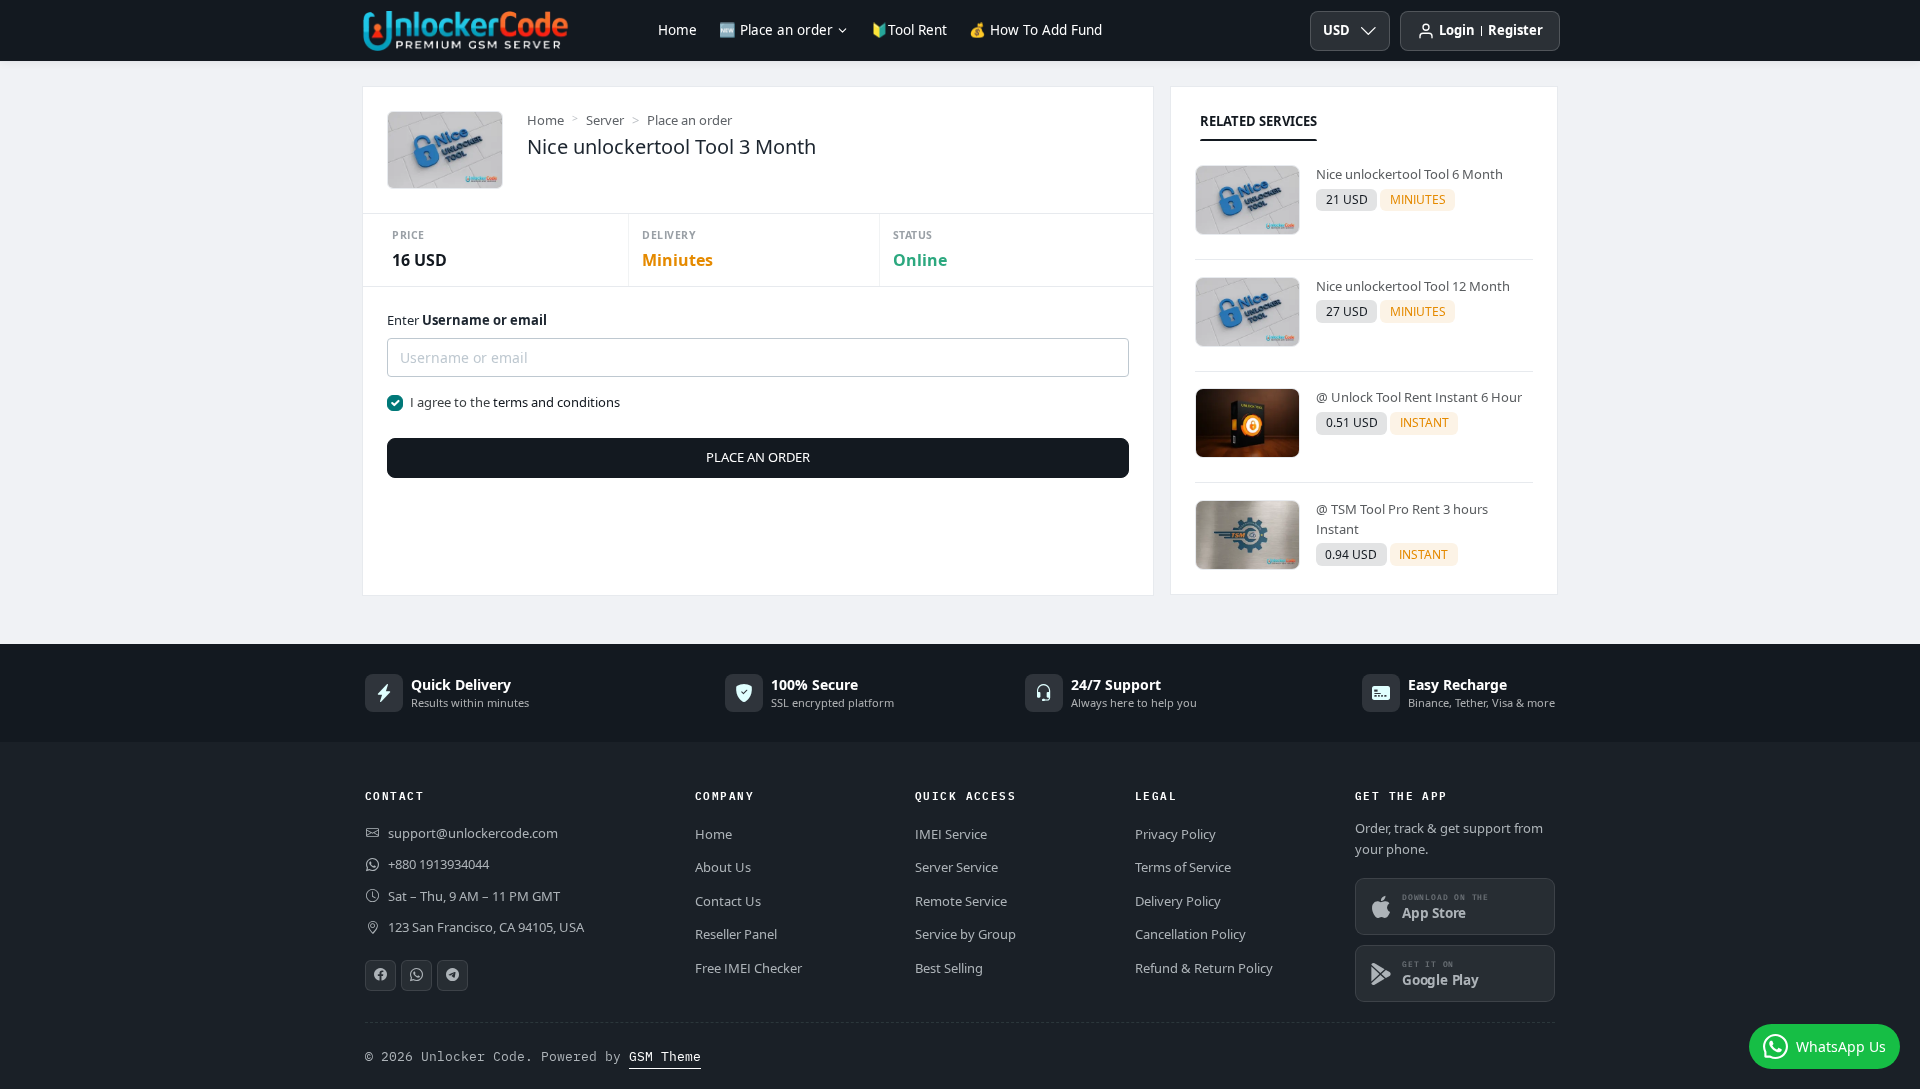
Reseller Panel (736, 934)
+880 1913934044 (438, 864)
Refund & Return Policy (1204, 968)
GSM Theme (665, 1056)
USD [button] (1336, 30)
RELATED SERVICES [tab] (1258, 121)
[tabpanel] (1364, 372)
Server (605, 120)
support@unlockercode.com (473, 833)
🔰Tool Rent (909, 30)
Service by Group (965, 934)
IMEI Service (951, 834)
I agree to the (515, 402)
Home (677, 30)
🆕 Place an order (776, 30)
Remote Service (961, 901)
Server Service (956, 867)
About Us (723, 867)
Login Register (1491, 30)
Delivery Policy (1178, 901)
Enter (467, 320)
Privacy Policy (1175, 834)
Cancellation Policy (1190, 934)
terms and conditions (556, 402)
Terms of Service (1183, 867)
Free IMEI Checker (748, 968)
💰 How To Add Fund (1035, 30)
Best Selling (949, 968)
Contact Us (728, 901)
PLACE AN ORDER (758, 457)
